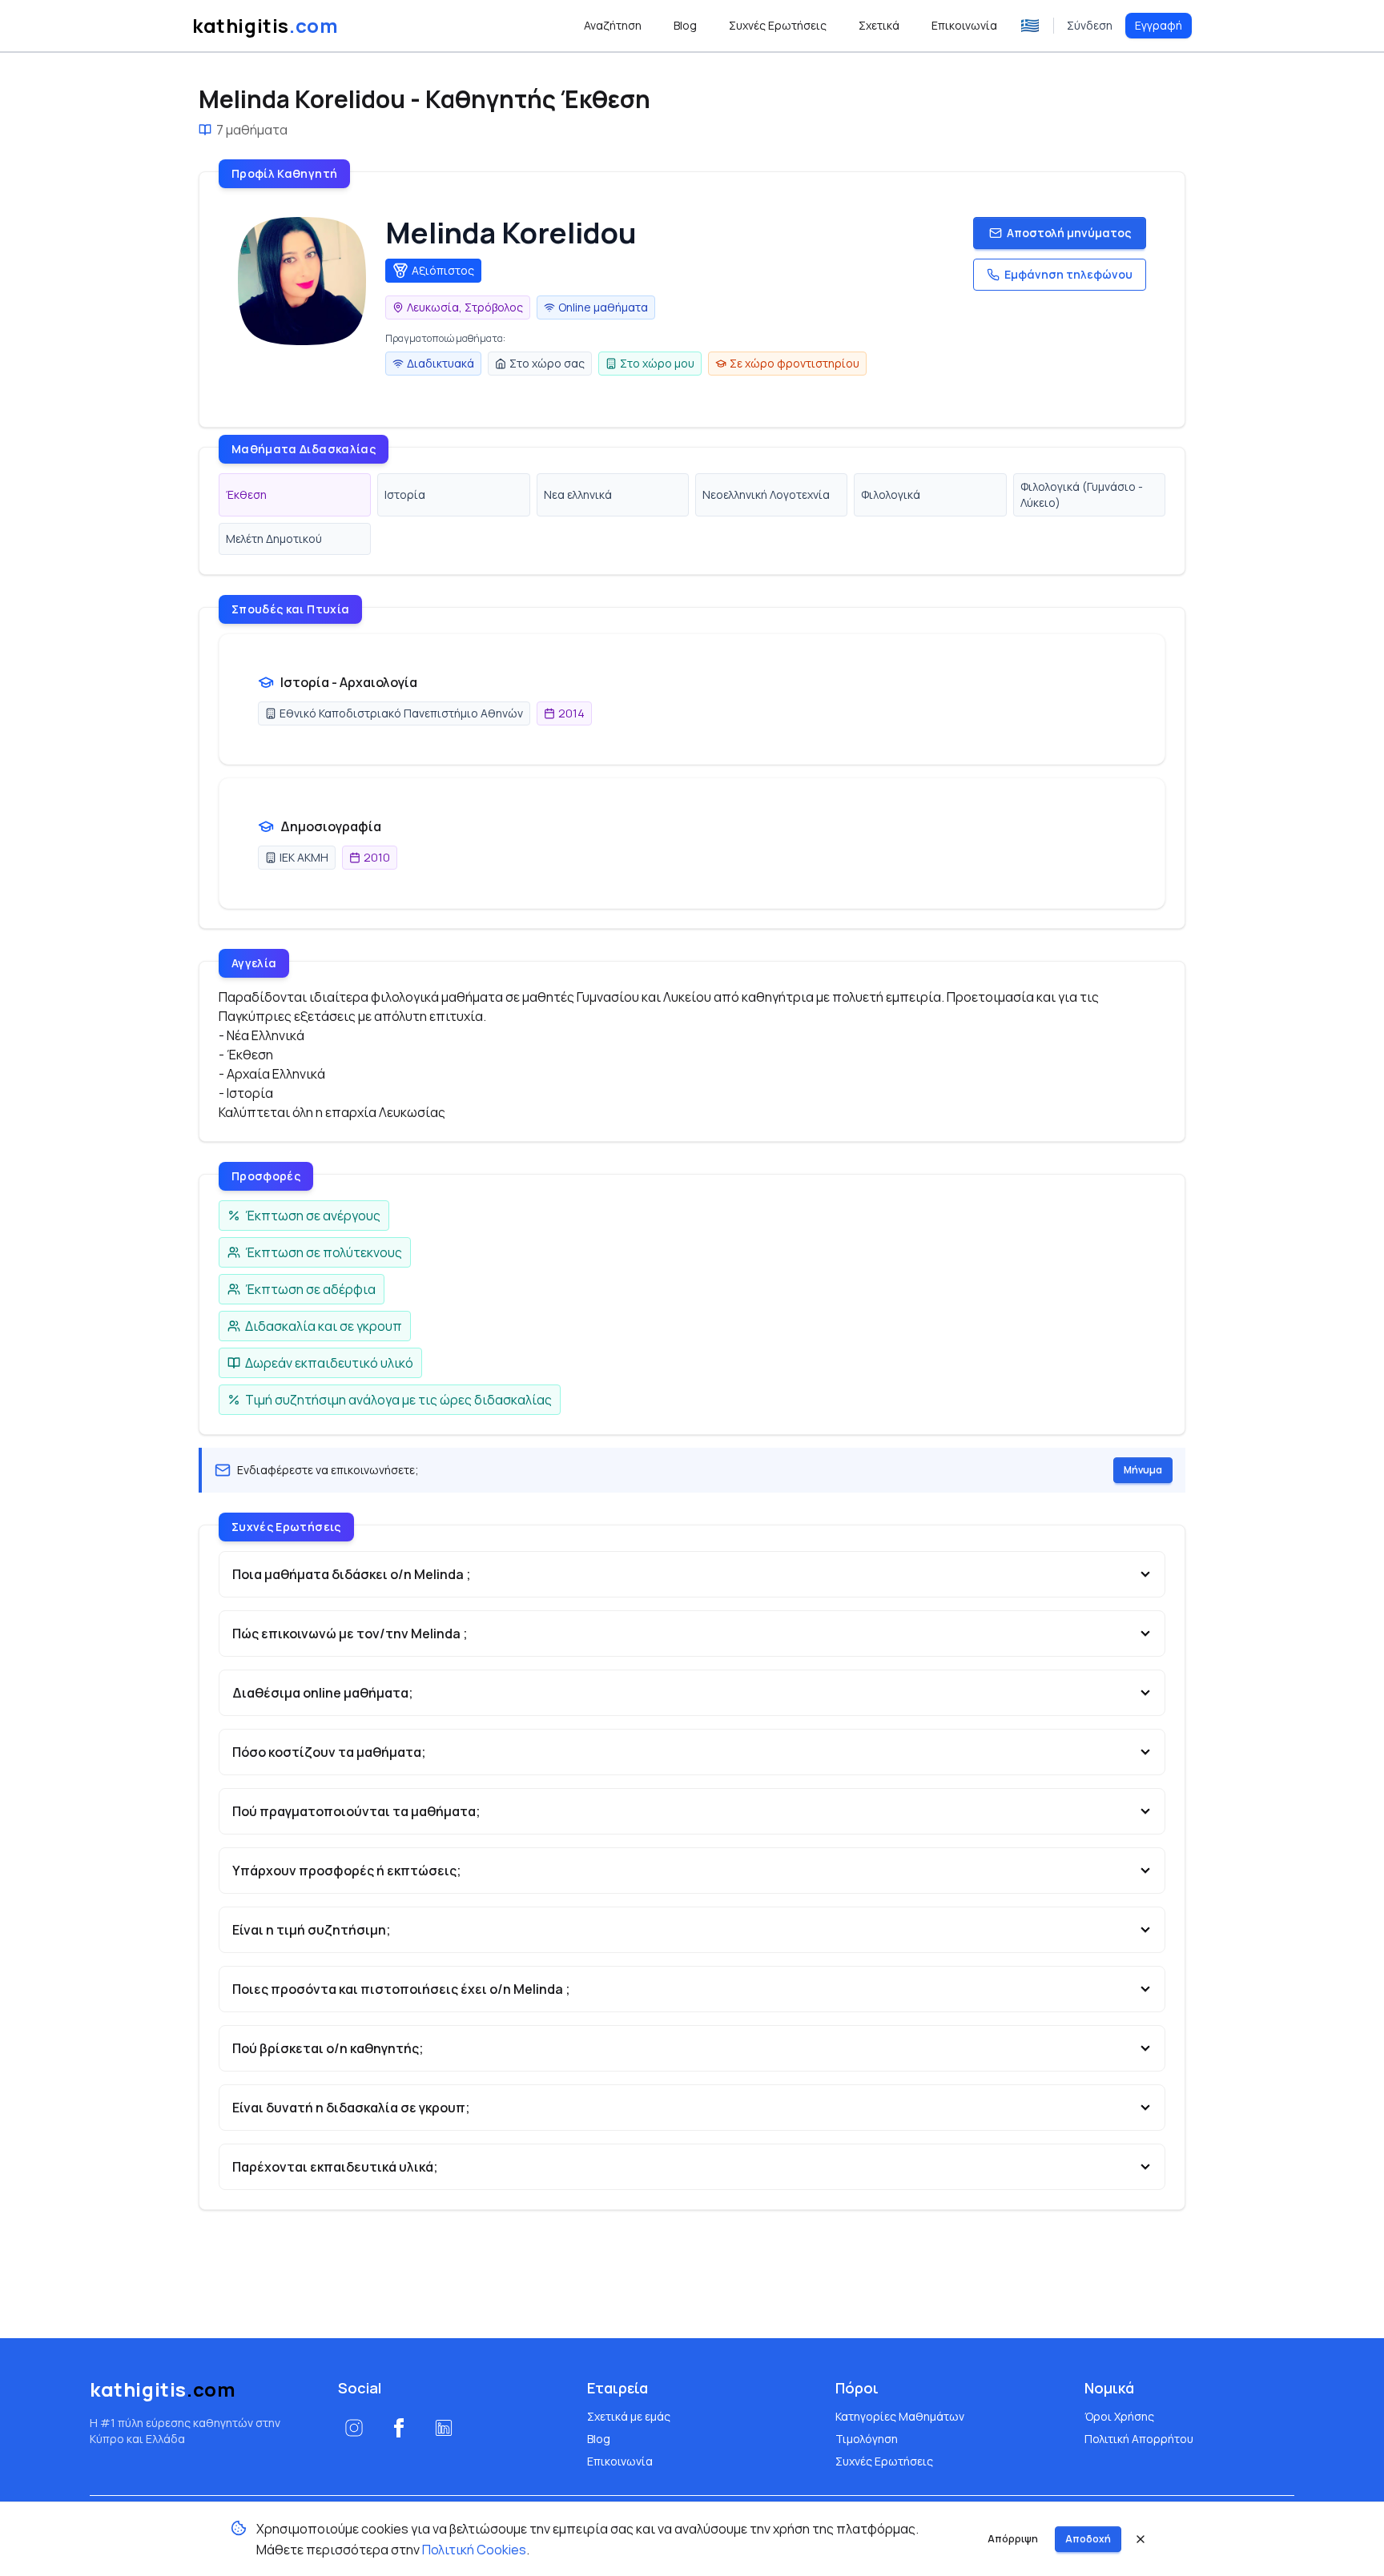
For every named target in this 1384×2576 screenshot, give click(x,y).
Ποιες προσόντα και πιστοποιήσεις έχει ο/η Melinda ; (401, 1989)
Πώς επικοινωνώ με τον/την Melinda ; (350, 1634)
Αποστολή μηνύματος (1069, 233)
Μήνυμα (1143, 1470)
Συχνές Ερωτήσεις (884, 2461)
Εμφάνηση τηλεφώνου (1068, 274)
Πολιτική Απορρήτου (1139, 2439)
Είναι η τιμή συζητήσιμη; (312, 1930)
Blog (599, 2439)
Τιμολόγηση (867, 2439)
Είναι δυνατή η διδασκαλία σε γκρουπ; (351, 2108)
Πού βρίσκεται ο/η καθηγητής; (328, 2048)
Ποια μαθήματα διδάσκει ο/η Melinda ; (352, 1574)
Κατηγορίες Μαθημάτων (900, 2416)
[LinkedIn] (444, 2428)
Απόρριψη (1013, 2539)
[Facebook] (399, 2428)
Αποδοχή (1088, 2539)
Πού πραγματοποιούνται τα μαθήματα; (356, 1811)
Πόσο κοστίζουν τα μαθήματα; (329, 1752)
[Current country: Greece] (1030, 26)
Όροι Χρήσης (1119, 2416)
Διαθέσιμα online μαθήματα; (323, 1693)
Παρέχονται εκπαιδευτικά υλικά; (335, 2167)
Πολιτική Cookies (474, 2550)
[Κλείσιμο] (1141, 2539)
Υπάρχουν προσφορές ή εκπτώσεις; (347, 1871)
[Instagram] (354, 2428)
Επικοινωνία (620, 2461)
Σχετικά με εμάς (629, 2416)
